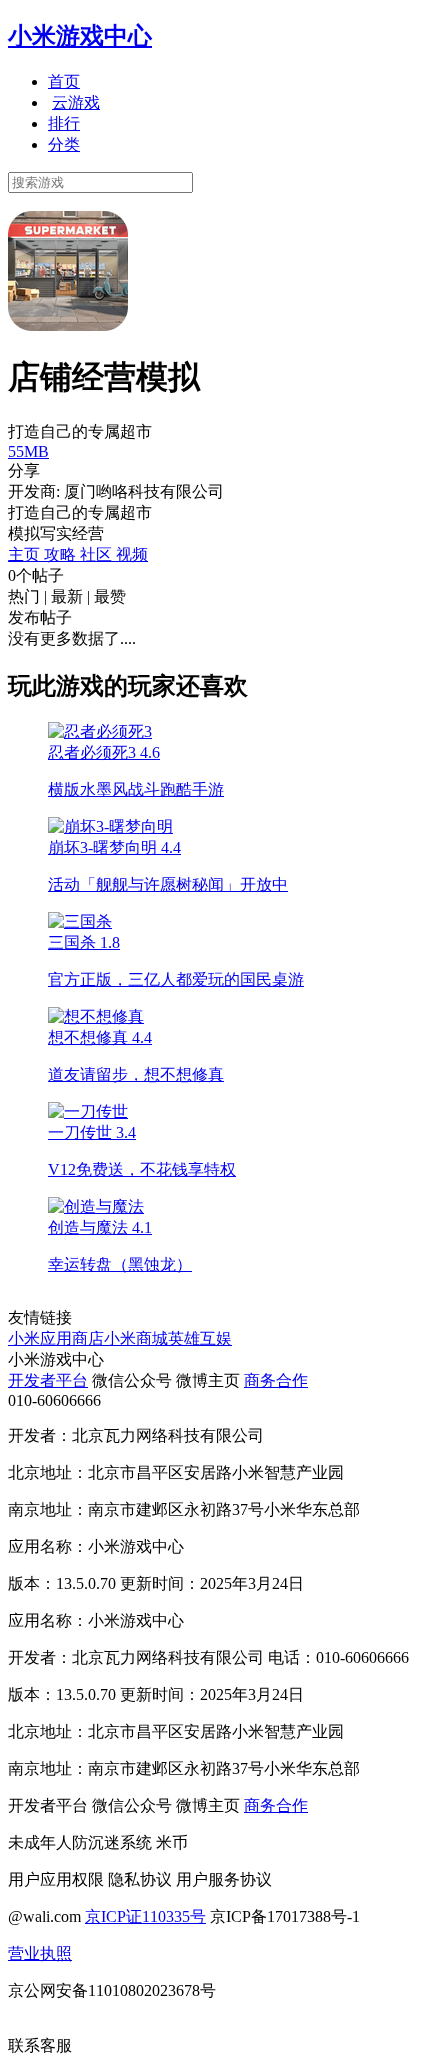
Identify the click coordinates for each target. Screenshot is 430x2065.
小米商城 (136, 1338)
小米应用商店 (56, 1338)
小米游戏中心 (80, 36)
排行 (64, 123)
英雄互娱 (200, 1338)
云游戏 (76, 102)
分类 (64, 144)
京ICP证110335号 (145, 1916)
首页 (64, 81)
